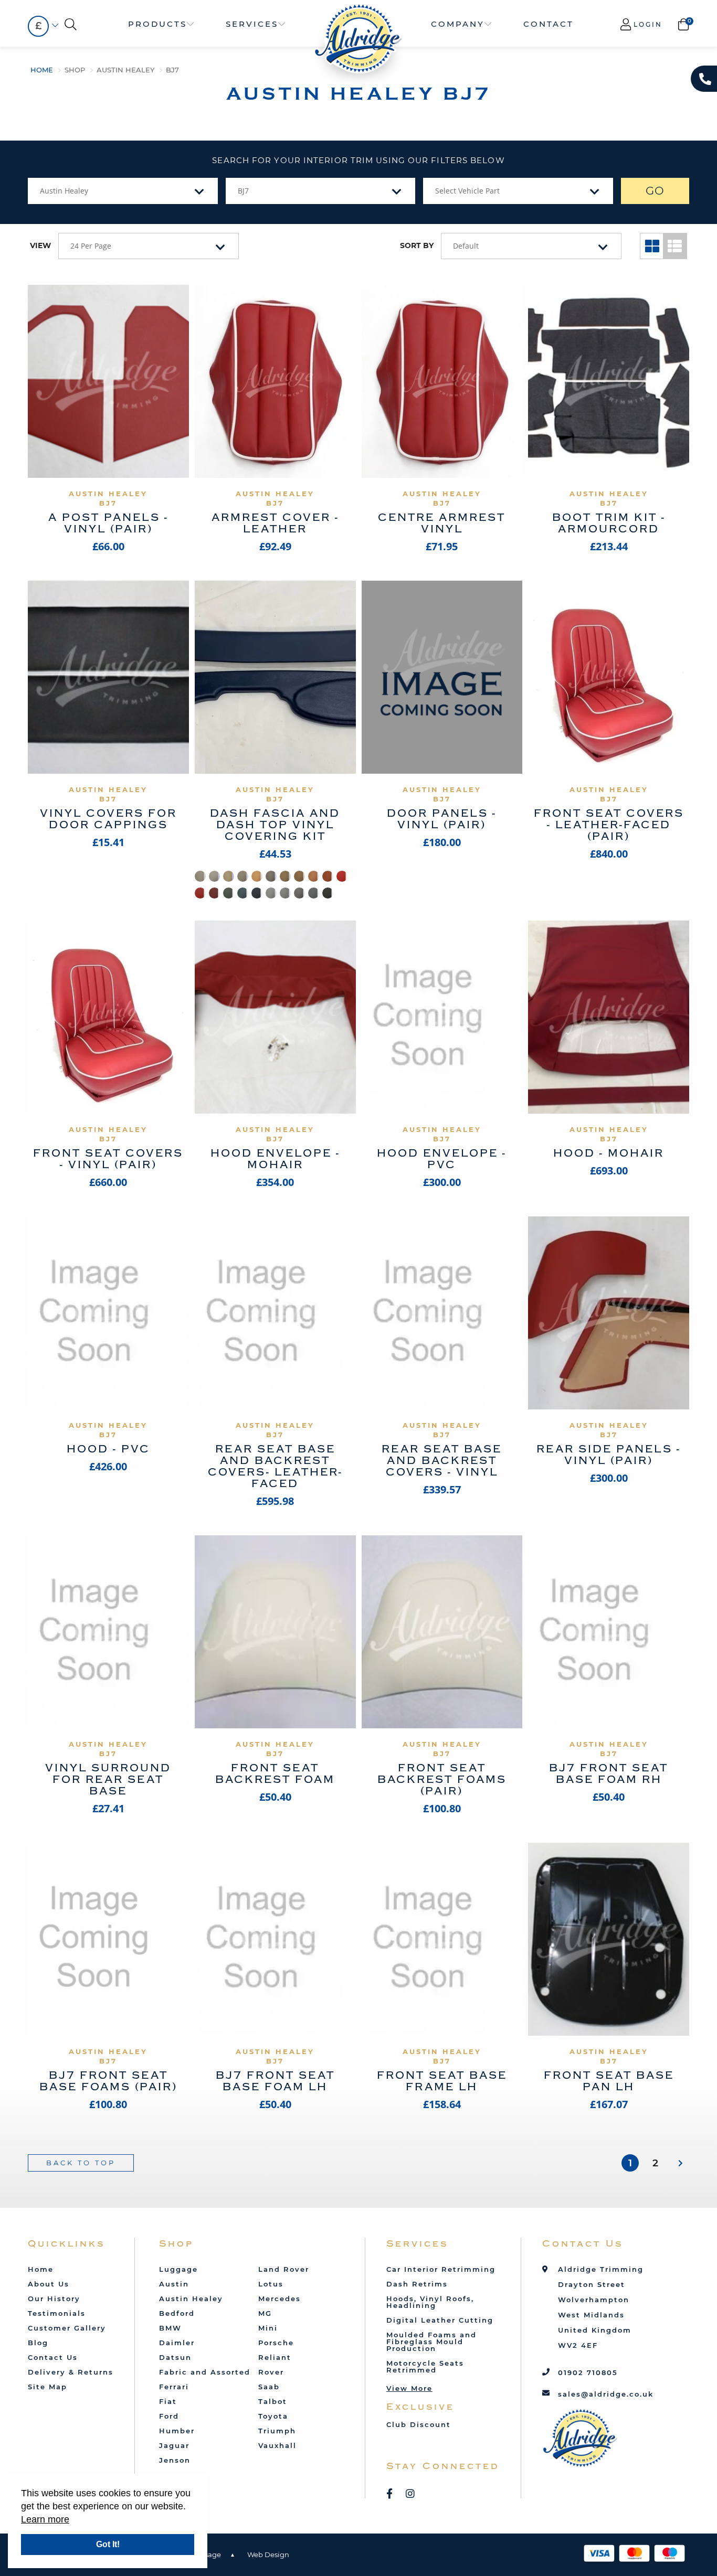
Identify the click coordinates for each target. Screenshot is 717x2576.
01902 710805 (588, 2372)
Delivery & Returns (71, 2372)
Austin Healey (125, 70)
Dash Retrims (417, 2284)
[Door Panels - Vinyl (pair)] (442, 677)
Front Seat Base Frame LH (442, 2081)
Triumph (277, 2431)
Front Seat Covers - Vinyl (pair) (108, 1159)
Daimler (177, 2343)
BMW (170, 2328)
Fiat (168, 2401)
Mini (268, 2328)
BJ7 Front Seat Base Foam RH (609, 1774)
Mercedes (280, 2299)
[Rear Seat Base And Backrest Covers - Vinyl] (442, 1313)
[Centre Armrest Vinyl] (442, 381)
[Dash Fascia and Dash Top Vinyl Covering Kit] (275, 677)
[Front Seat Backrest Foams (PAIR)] (442, 1632)
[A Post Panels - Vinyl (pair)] (108, 381)
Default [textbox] (466, 246)
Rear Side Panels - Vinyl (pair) (609, 1455)
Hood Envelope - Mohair (275, 1159)
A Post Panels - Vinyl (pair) (108, 523)
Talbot (273, 2401)
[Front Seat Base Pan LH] (609, 1939)
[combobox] (38, 26)
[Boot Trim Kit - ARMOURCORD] (609, 381)
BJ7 (172, 70)
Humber (177, 2431)
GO (655, 191)
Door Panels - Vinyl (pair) (442, 819)
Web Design (268, 2554)
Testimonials (57, 2313)
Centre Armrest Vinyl (442, 523)
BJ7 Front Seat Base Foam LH (275, 2081)
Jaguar (174, 2445)
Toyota (273, 2416)
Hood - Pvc (108, 1449)
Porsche (276, 2343)
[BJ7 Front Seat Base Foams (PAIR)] (108, 1939)
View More (409, 2388)
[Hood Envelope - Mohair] (275, 1017)
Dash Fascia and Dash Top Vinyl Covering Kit (275, 825)
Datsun (175, 2357)
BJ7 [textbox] (243, 191)
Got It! (108, 2544)
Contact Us (53, 2357)
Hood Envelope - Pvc (442, 1159)
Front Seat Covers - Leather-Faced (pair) (609, 825)
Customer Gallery (67, 2328)
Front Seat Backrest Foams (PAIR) (442, 1779)
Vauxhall (277, 2445)
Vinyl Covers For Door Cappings (108, 819)
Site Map (48, 2387)
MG (265, 2313)
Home (42, 70)
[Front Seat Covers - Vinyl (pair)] (108, 1017)
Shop (75, 70)
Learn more (45, 2519)
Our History (54, 2299)
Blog (38, 2343)
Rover (271, 2372)
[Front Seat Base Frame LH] (442, 1939)
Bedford (177, 2313)
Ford (169, 2416)
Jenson (175, 2460)
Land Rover (284, 2269)
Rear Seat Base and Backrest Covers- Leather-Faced (275, 1466)
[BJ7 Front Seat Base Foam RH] (609, 1632)
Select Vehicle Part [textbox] (467, 191)
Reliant (275, 2357)
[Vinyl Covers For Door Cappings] (108, 677)
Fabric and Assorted (205, 2372)
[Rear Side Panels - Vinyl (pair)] (609, 1313)
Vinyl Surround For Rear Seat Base (108, 1779)
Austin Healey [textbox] (64, 191)
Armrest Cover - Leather (275, 523)
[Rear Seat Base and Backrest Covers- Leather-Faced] (275, 1313)
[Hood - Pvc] (108, 1313)
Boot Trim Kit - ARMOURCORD (609, 523)
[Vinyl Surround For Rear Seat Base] (108, 1632)
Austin (174, 2284)
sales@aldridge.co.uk (606, 2394)
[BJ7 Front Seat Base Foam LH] (275, 1939)
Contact (549, 24)
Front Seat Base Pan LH (609, 2081)
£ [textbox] (38, 26)
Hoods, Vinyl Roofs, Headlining (430, 2302)
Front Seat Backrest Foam (275, 1774)
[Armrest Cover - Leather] (275, 381)
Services (252, 24)
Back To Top (81, 2163)
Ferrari (174, 2387)
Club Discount (419, 2424)
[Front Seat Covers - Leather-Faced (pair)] (609, 677)
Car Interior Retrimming (441, 2269)
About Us (49, 2284)
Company (458, 24)
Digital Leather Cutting (440, 2320)
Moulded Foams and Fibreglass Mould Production (431, 2342)
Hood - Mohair (609, 1153)
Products (157, 24)
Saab (269, 2387)
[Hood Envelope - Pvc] (442, 1017)
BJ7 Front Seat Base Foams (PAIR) (108, 2081)
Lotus (271, 2284)
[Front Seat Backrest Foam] (275, 1632)
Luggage (178, 2269)
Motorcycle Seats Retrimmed (425, 2366)
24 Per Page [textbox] (91, 246)
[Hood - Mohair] (609, 1017)
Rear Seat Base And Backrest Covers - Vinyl (442, 1461)
